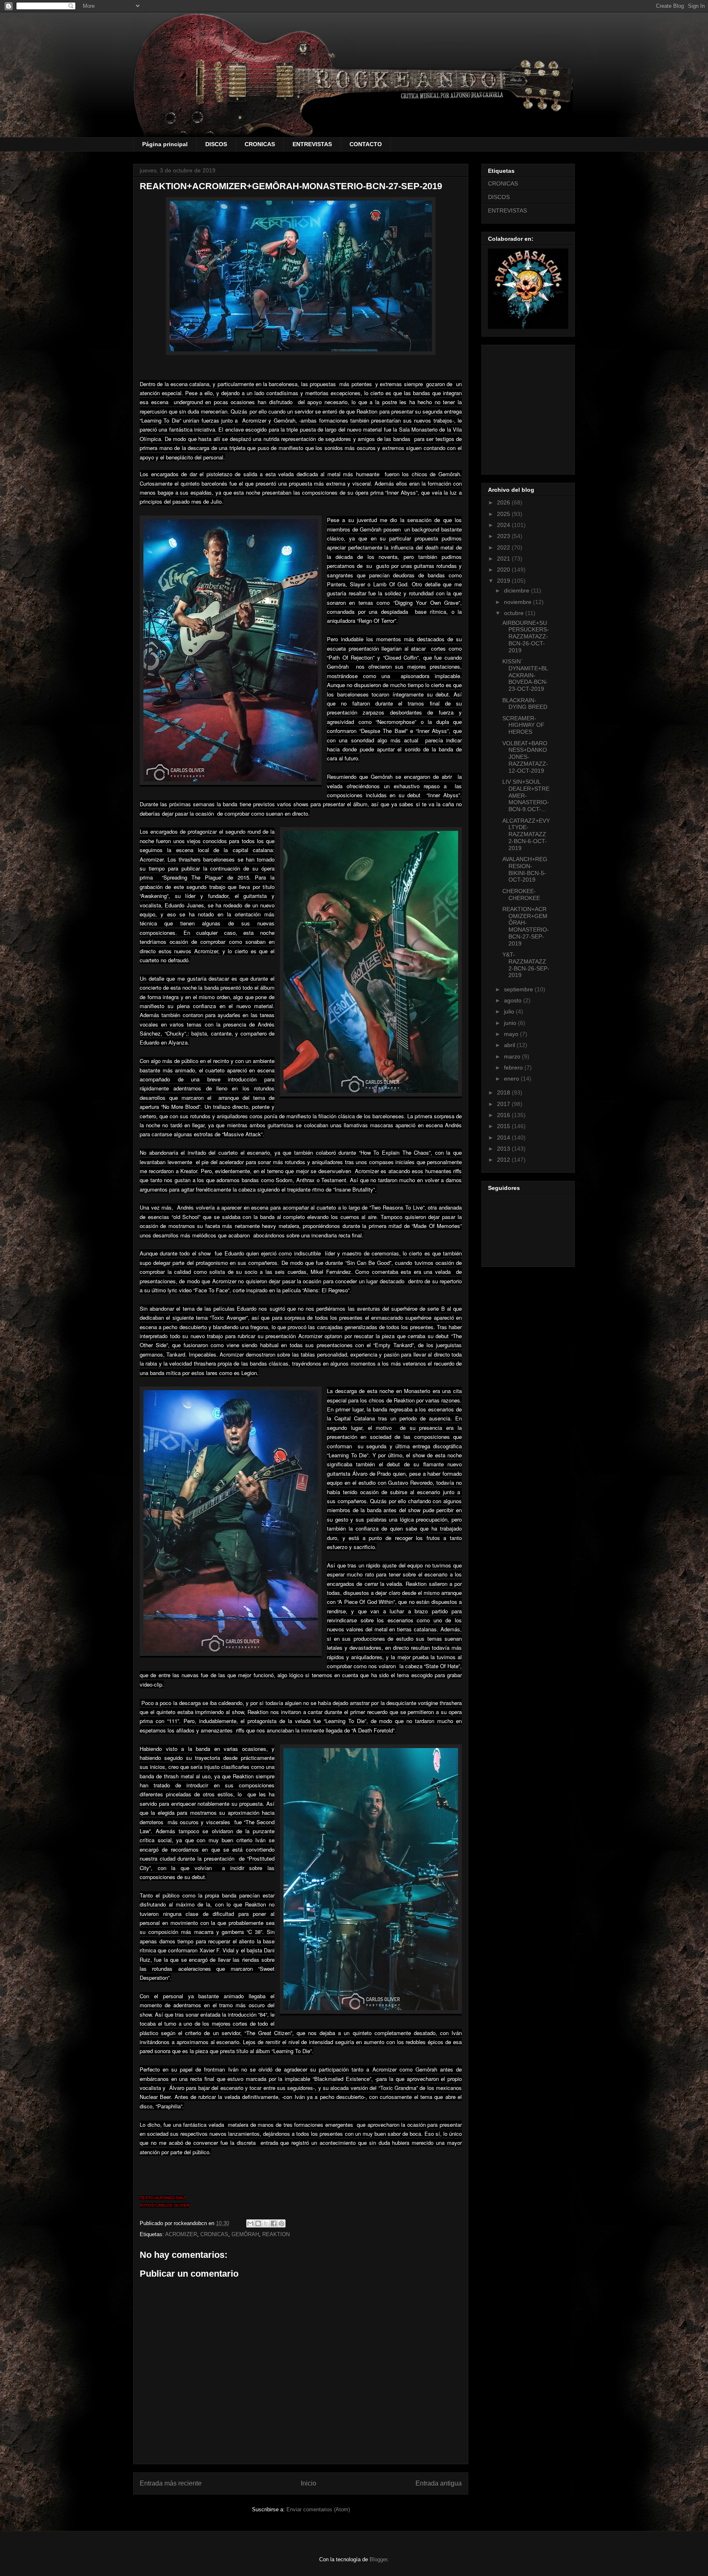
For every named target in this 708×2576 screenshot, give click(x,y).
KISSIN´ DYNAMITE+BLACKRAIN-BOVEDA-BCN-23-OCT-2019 (525, 675)
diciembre (517, 590)
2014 (504, 1138)
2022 (504, 547)
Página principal (165, 144)
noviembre (519, 602)
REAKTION (276, 2234)
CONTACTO (366, 144)
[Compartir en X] (266, 2223)
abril (510, 1045)
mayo (512, 1034)
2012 (504, 1160)
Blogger (378, 2559)
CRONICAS (260, 144)
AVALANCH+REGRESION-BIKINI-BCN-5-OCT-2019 (525, 869)
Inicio (309, 2483)
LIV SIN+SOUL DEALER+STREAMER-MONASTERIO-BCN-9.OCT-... (526, 795)
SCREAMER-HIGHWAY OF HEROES (523, 725)
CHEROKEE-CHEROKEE (521, 894)
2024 (504, 525)
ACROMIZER (181, 2234)
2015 (504, 1126)
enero (512, 1079)
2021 (504, 559)
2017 (504, 1104)
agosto (514, 1000)
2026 (504, 502)
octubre (515, 613)
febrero (514, 1067)
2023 (504, 536)
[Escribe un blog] (258, 2223)
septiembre (519, 989)
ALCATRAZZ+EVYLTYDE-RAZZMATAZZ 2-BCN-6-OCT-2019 (526, 834)
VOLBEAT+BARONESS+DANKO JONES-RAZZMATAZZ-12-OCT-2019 (525, 757)
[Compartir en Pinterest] (281, 2223)
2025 (504, 514)
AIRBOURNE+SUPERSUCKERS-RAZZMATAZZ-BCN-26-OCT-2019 (526, 637)
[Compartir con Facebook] (274, 2223)
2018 (504, 1092)
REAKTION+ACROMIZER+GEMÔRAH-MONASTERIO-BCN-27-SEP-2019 (526, 926)
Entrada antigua (439, 2483)
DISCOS (216, 144)
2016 (504, 1115)
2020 (504, 570)
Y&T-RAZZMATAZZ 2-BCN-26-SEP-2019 (526, 965)
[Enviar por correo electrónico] (250, 2223)
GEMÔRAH (245, 2234)
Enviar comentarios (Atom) (318, 2509)
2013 (504, 1149)
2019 (504, 581)
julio (510, 1011)
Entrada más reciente (171, 2483)
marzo (513, 1056)
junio (511, 1023)
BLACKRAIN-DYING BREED (525, 704)
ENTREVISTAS (312, 144)
